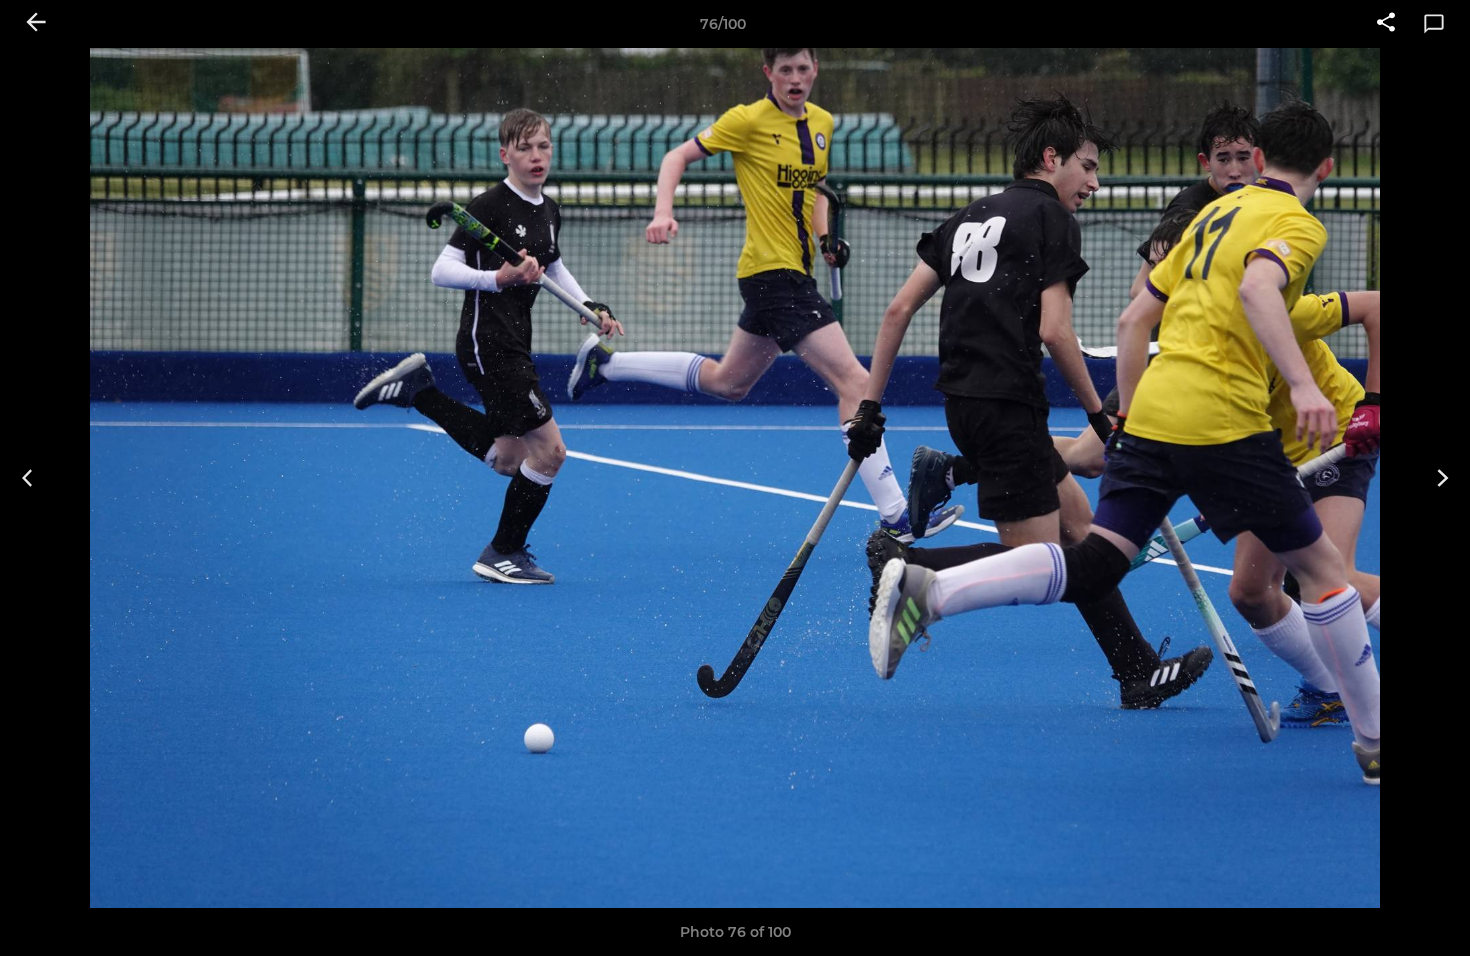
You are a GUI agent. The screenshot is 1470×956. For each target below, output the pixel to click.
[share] (1386, 24)
